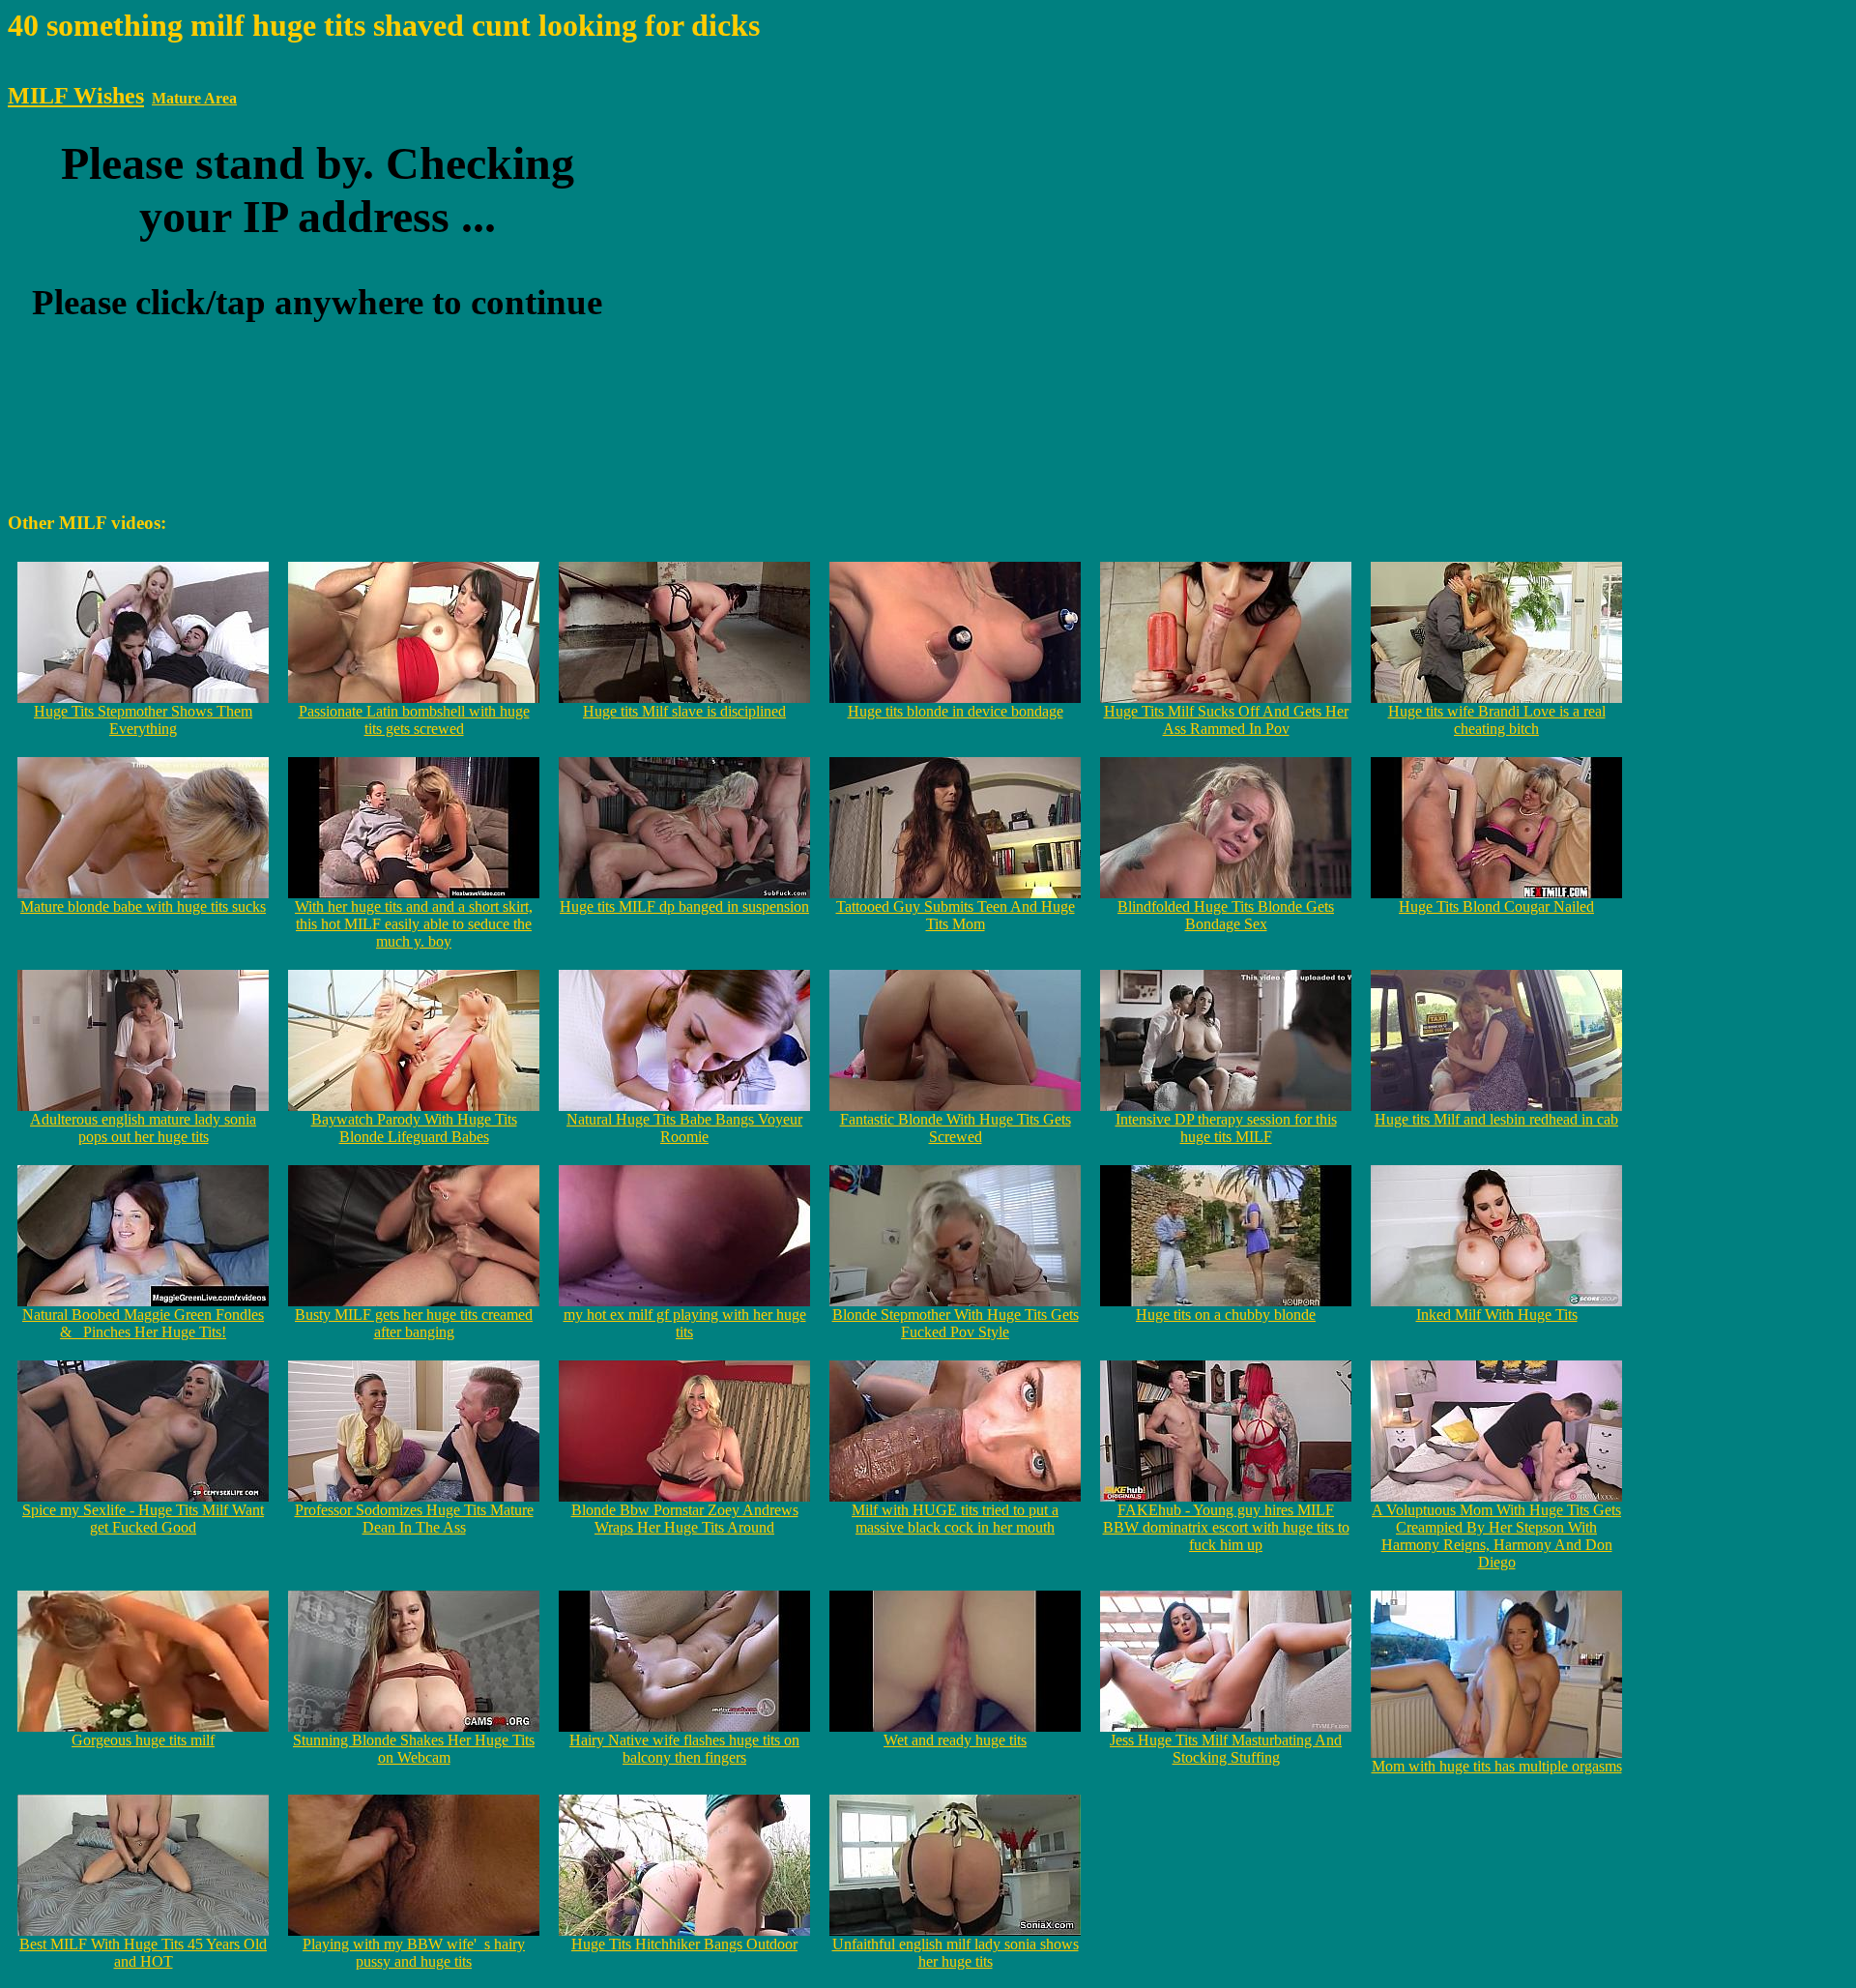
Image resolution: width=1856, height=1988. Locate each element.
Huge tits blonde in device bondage (956, 711)
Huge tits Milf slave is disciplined (684, 711)
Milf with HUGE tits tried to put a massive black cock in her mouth (955, 1519)
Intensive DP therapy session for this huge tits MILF (1226, 1128)
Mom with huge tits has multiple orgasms (1497, 1766)
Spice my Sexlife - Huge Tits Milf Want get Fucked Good (143, 1519)
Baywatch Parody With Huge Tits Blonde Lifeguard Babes (414, 1128)
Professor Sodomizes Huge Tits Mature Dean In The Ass (414, 1519)
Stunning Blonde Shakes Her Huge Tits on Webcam (414, 1749)
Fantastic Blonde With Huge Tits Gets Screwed (956, 1128)
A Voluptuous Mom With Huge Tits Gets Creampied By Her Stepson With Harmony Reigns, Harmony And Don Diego (1496, 1536)
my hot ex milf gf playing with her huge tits (685, 1323)
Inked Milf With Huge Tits (1497, 1315)
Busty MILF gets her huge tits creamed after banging (414, 1323)
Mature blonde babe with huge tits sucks (143, 906)
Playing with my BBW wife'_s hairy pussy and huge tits (414, 1953)
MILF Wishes (76, 96)
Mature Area (194, 98)
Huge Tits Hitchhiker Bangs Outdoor (684, 1944)
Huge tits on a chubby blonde (1226, 1315)
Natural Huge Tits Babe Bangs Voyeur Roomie (684, 1128)
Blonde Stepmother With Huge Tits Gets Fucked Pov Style (956, 1323)
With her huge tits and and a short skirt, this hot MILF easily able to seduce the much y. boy (414, 924)
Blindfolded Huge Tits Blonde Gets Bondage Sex (1226, 915)
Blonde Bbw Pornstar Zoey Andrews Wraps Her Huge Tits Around (685, 1519)
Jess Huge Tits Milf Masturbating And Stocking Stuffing (1226, 1749)
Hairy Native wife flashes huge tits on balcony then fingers (684, 1749)
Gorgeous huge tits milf (143, 1740)
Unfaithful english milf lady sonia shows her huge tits (956, 1953)
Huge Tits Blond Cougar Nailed (1496, 906)
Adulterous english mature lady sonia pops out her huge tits (143, 1128)
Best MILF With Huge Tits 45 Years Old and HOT (143, 1953)
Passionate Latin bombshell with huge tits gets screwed (414, 720)
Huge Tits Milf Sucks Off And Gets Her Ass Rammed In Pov (1226, 720)
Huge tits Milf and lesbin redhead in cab (1496, 1119)
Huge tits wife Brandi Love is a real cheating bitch (1497, 720)
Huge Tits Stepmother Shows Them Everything (143, 720)
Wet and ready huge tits (955, 1740)
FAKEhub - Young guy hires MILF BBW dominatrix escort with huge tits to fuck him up (1226, 1527)
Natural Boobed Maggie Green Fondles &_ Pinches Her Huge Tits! (143, 1323)
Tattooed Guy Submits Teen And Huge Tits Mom (956, 915)
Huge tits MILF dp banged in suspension (684, 906)
